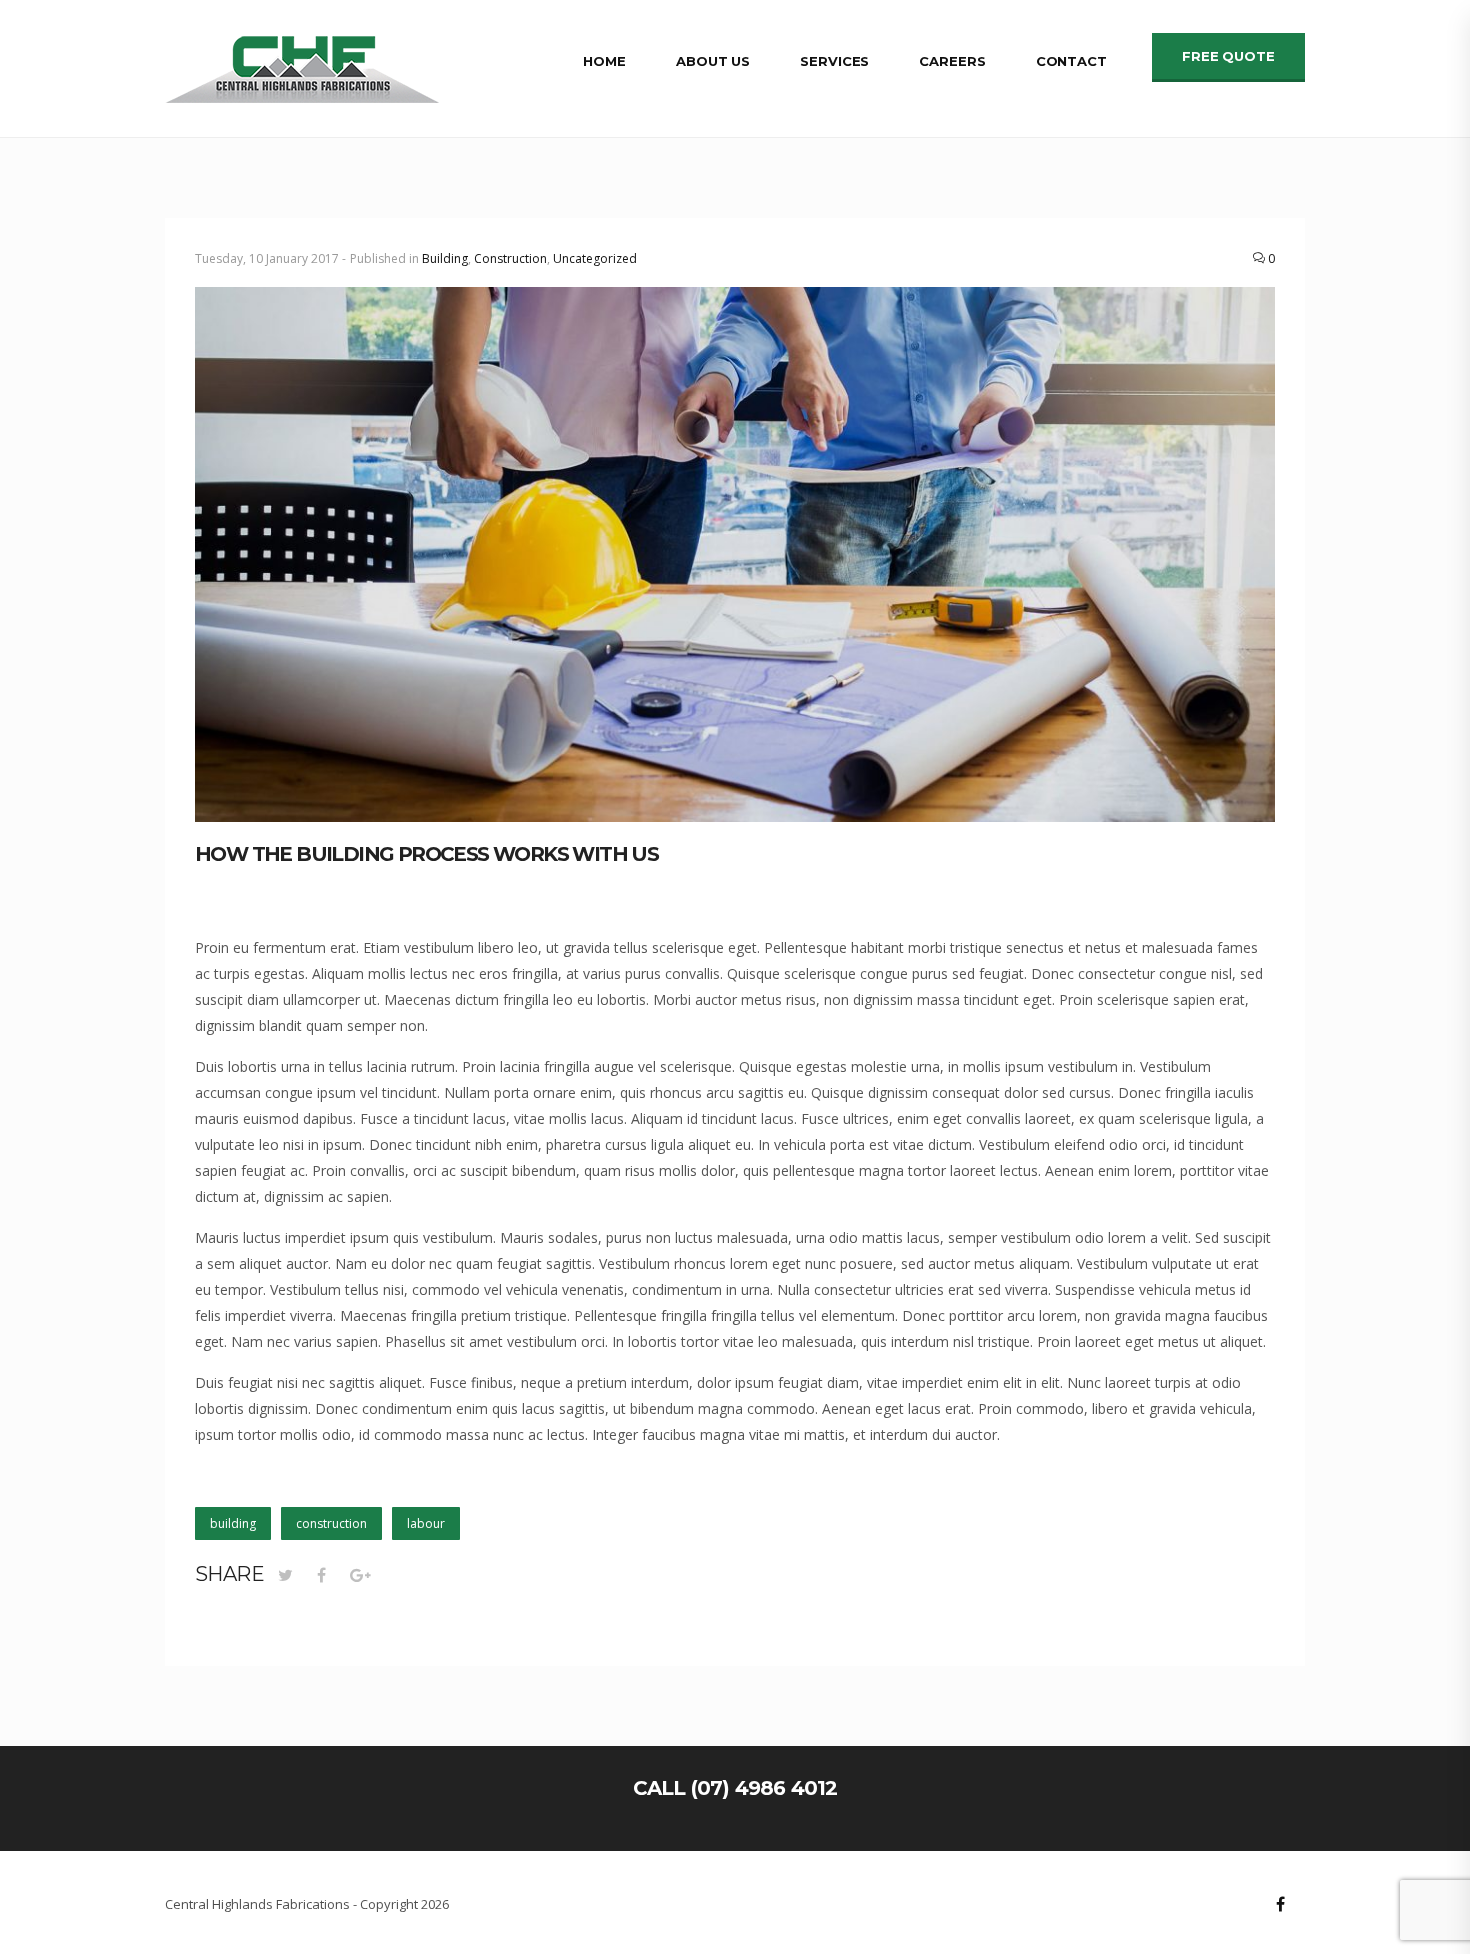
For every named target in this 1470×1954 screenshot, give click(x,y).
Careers (952, 61)
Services (834, 61)
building (233, 1523)
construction (331, 1523)
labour (426, 1523)
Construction (510, 258)
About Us (713, 61)
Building (445, 258)
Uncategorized (595, 258)
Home (604, 61)
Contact (1071, 61)
